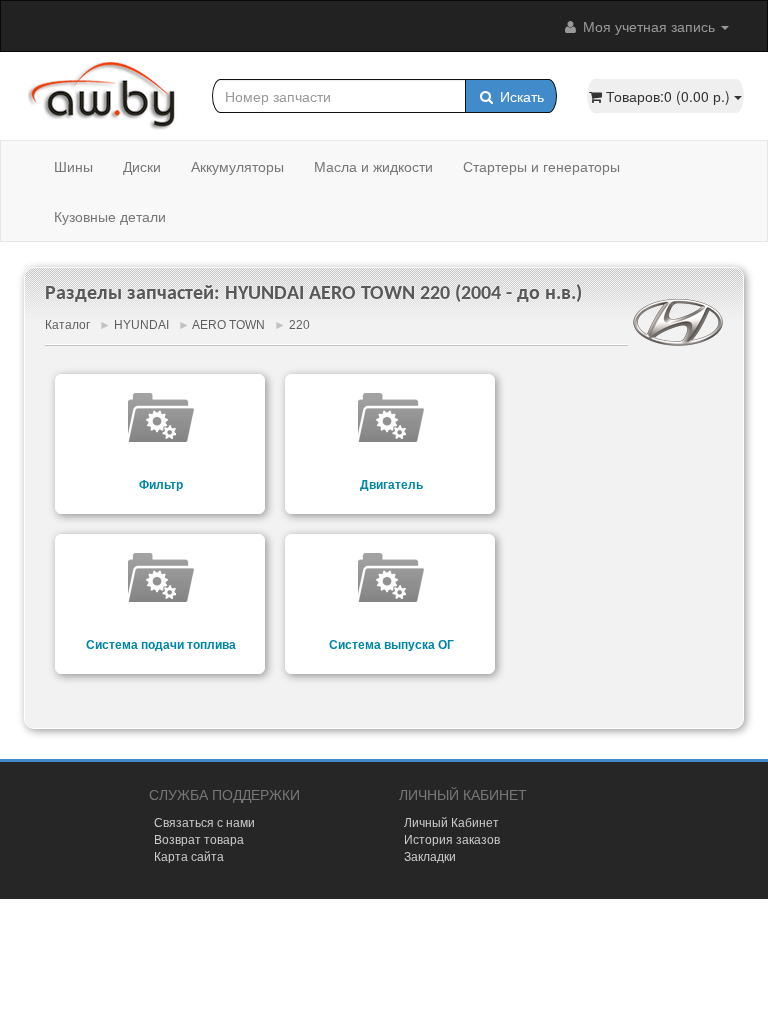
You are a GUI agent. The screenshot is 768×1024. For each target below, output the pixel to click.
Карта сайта (189, 855)
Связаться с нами (204, 821)
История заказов (452, 838)
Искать (520, 96)
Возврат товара (199, 838)
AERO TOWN (228, 325)
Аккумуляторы (237, 166)
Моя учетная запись (649, 26)
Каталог (67, 325)
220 (299, 325)
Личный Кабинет (451, 821)
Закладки (430, 855)
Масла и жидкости (373, 166)
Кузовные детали (110, 216)
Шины (73, 166)
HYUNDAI (141, 325)
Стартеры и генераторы (541, 166)
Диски (142, 166)
